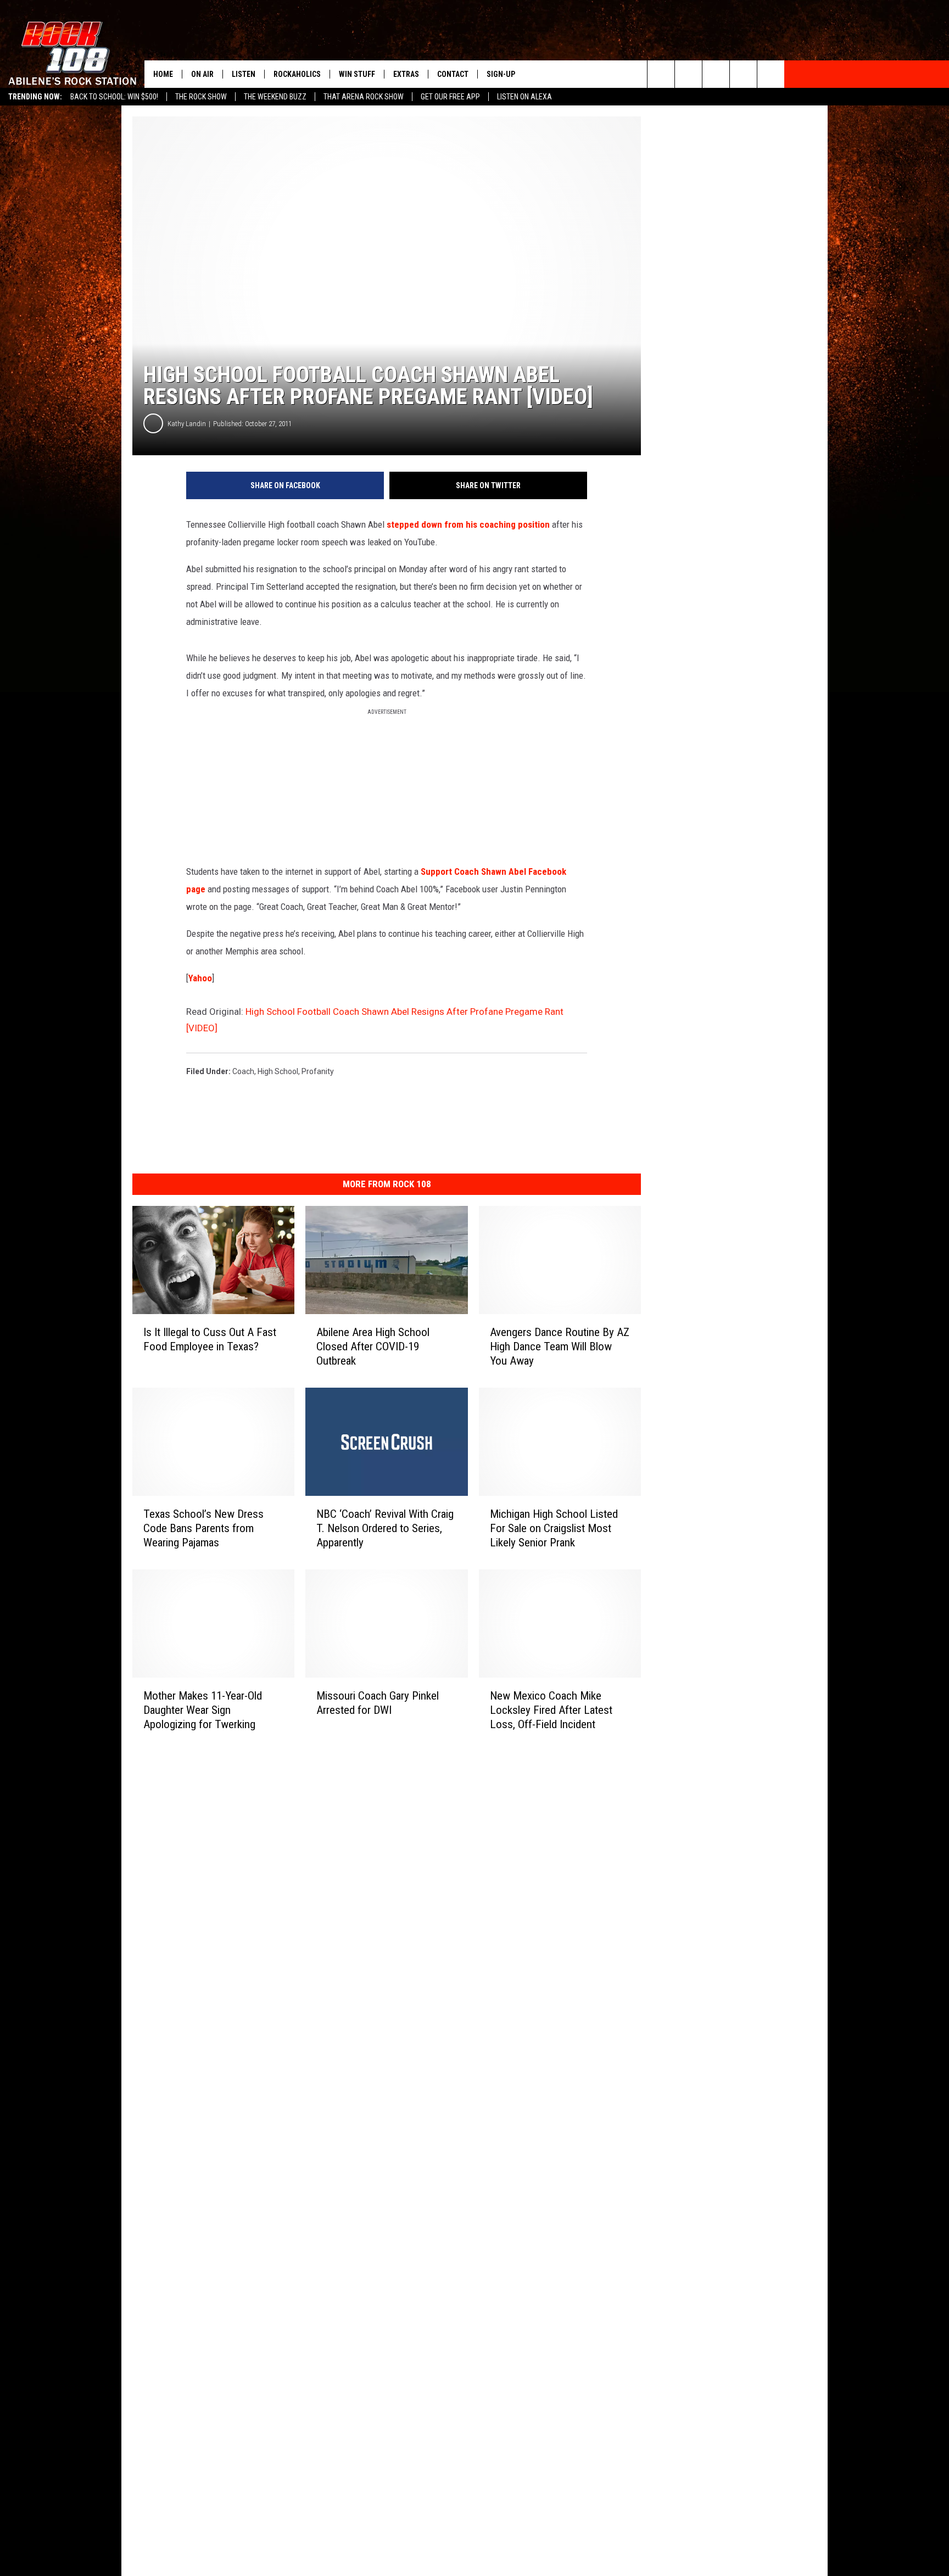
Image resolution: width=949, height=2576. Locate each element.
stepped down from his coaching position (468, 524)
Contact (453, 74)
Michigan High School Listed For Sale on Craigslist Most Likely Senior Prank (554, 1528)
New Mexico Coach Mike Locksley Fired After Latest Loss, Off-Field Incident (551, 1710)
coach (243, 1071)
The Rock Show (201, 97)
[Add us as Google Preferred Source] (688, 74)
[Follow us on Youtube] (771, 74)
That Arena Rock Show (364, 97)
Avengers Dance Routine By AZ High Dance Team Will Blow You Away (560, 1346)
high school (278, 1071)
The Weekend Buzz (275, 97)
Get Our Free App (450, 97)
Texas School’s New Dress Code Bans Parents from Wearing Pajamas (203, 1528)
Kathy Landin (187, 424)
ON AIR (202, 74)
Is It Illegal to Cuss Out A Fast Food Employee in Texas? (210, 1339)
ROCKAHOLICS (297, 74)
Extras (406, 74)
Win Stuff (357, 74)
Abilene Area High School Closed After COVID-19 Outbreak (373, 1346)
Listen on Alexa (524, 97)
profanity (318, 1071)
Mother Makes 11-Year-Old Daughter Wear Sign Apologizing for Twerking (203, 1709)
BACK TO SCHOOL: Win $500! (114, 97)
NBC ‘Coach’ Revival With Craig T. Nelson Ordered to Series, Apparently (385, 1528)
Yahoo (200, 978)
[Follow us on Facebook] (716, 74)
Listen (244, 74)
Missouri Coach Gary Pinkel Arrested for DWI (378, 1702)
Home (163, 74)
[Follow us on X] (743, 74)
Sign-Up (501, 74)
